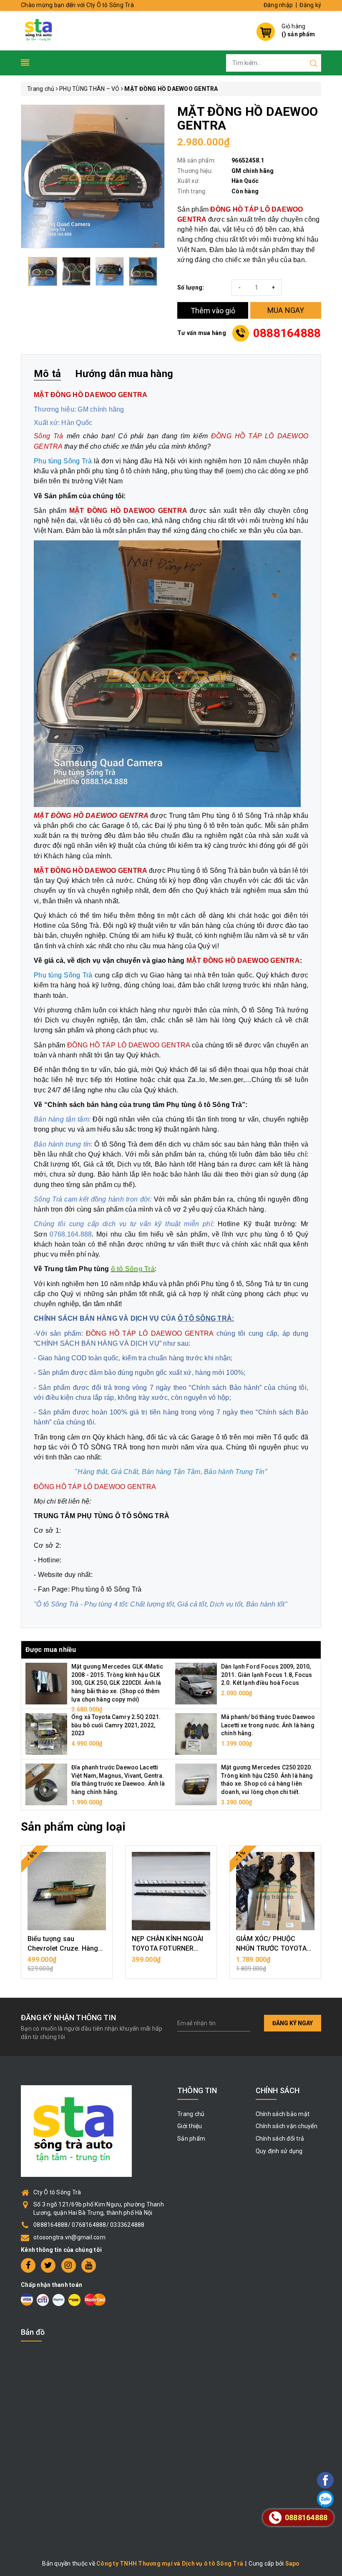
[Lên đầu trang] (302, 1797)
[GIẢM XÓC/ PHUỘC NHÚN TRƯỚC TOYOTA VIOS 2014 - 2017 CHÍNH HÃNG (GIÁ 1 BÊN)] (275, 1891)
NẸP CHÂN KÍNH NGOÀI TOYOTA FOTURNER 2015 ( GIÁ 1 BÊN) (167, 1948)
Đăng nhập (278, 5)
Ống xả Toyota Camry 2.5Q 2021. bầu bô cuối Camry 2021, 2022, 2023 (116, 1725)
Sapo (293, 2564)
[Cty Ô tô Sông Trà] (39, 30)
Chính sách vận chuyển (287, 2126)
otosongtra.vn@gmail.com (69, 2237)
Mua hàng (67, 1964)
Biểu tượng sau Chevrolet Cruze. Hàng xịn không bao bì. (63, 1948)
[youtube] (89, 2265)
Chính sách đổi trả (280, 2139)
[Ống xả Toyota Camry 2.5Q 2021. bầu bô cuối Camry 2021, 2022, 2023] (46, 1734)
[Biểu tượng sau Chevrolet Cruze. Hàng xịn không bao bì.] (67, 1891)
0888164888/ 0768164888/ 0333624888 (89, 2225)
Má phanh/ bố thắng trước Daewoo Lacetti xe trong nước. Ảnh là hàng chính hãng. (268, 1725)
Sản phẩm (191, 2139)
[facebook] (28, 2265)
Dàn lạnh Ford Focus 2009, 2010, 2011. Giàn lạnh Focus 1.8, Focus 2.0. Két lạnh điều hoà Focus (267, 1675)
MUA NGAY (286, 310)
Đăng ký (310, 5)
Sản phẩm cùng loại (73, 1827)
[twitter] (48, 2265)
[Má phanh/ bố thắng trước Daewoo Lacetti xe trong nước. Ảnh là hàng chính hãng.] (196, 1734)
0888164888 (287, 333)
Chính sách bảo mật (283, 2114)
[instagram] (69, 2265)
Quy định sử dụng (279, 2151)
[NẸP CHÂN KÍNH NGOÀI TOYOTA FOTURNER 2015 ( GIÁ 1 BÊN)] (171, 1891)
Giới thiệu (190, 2126)
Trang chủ (191, 2114)
